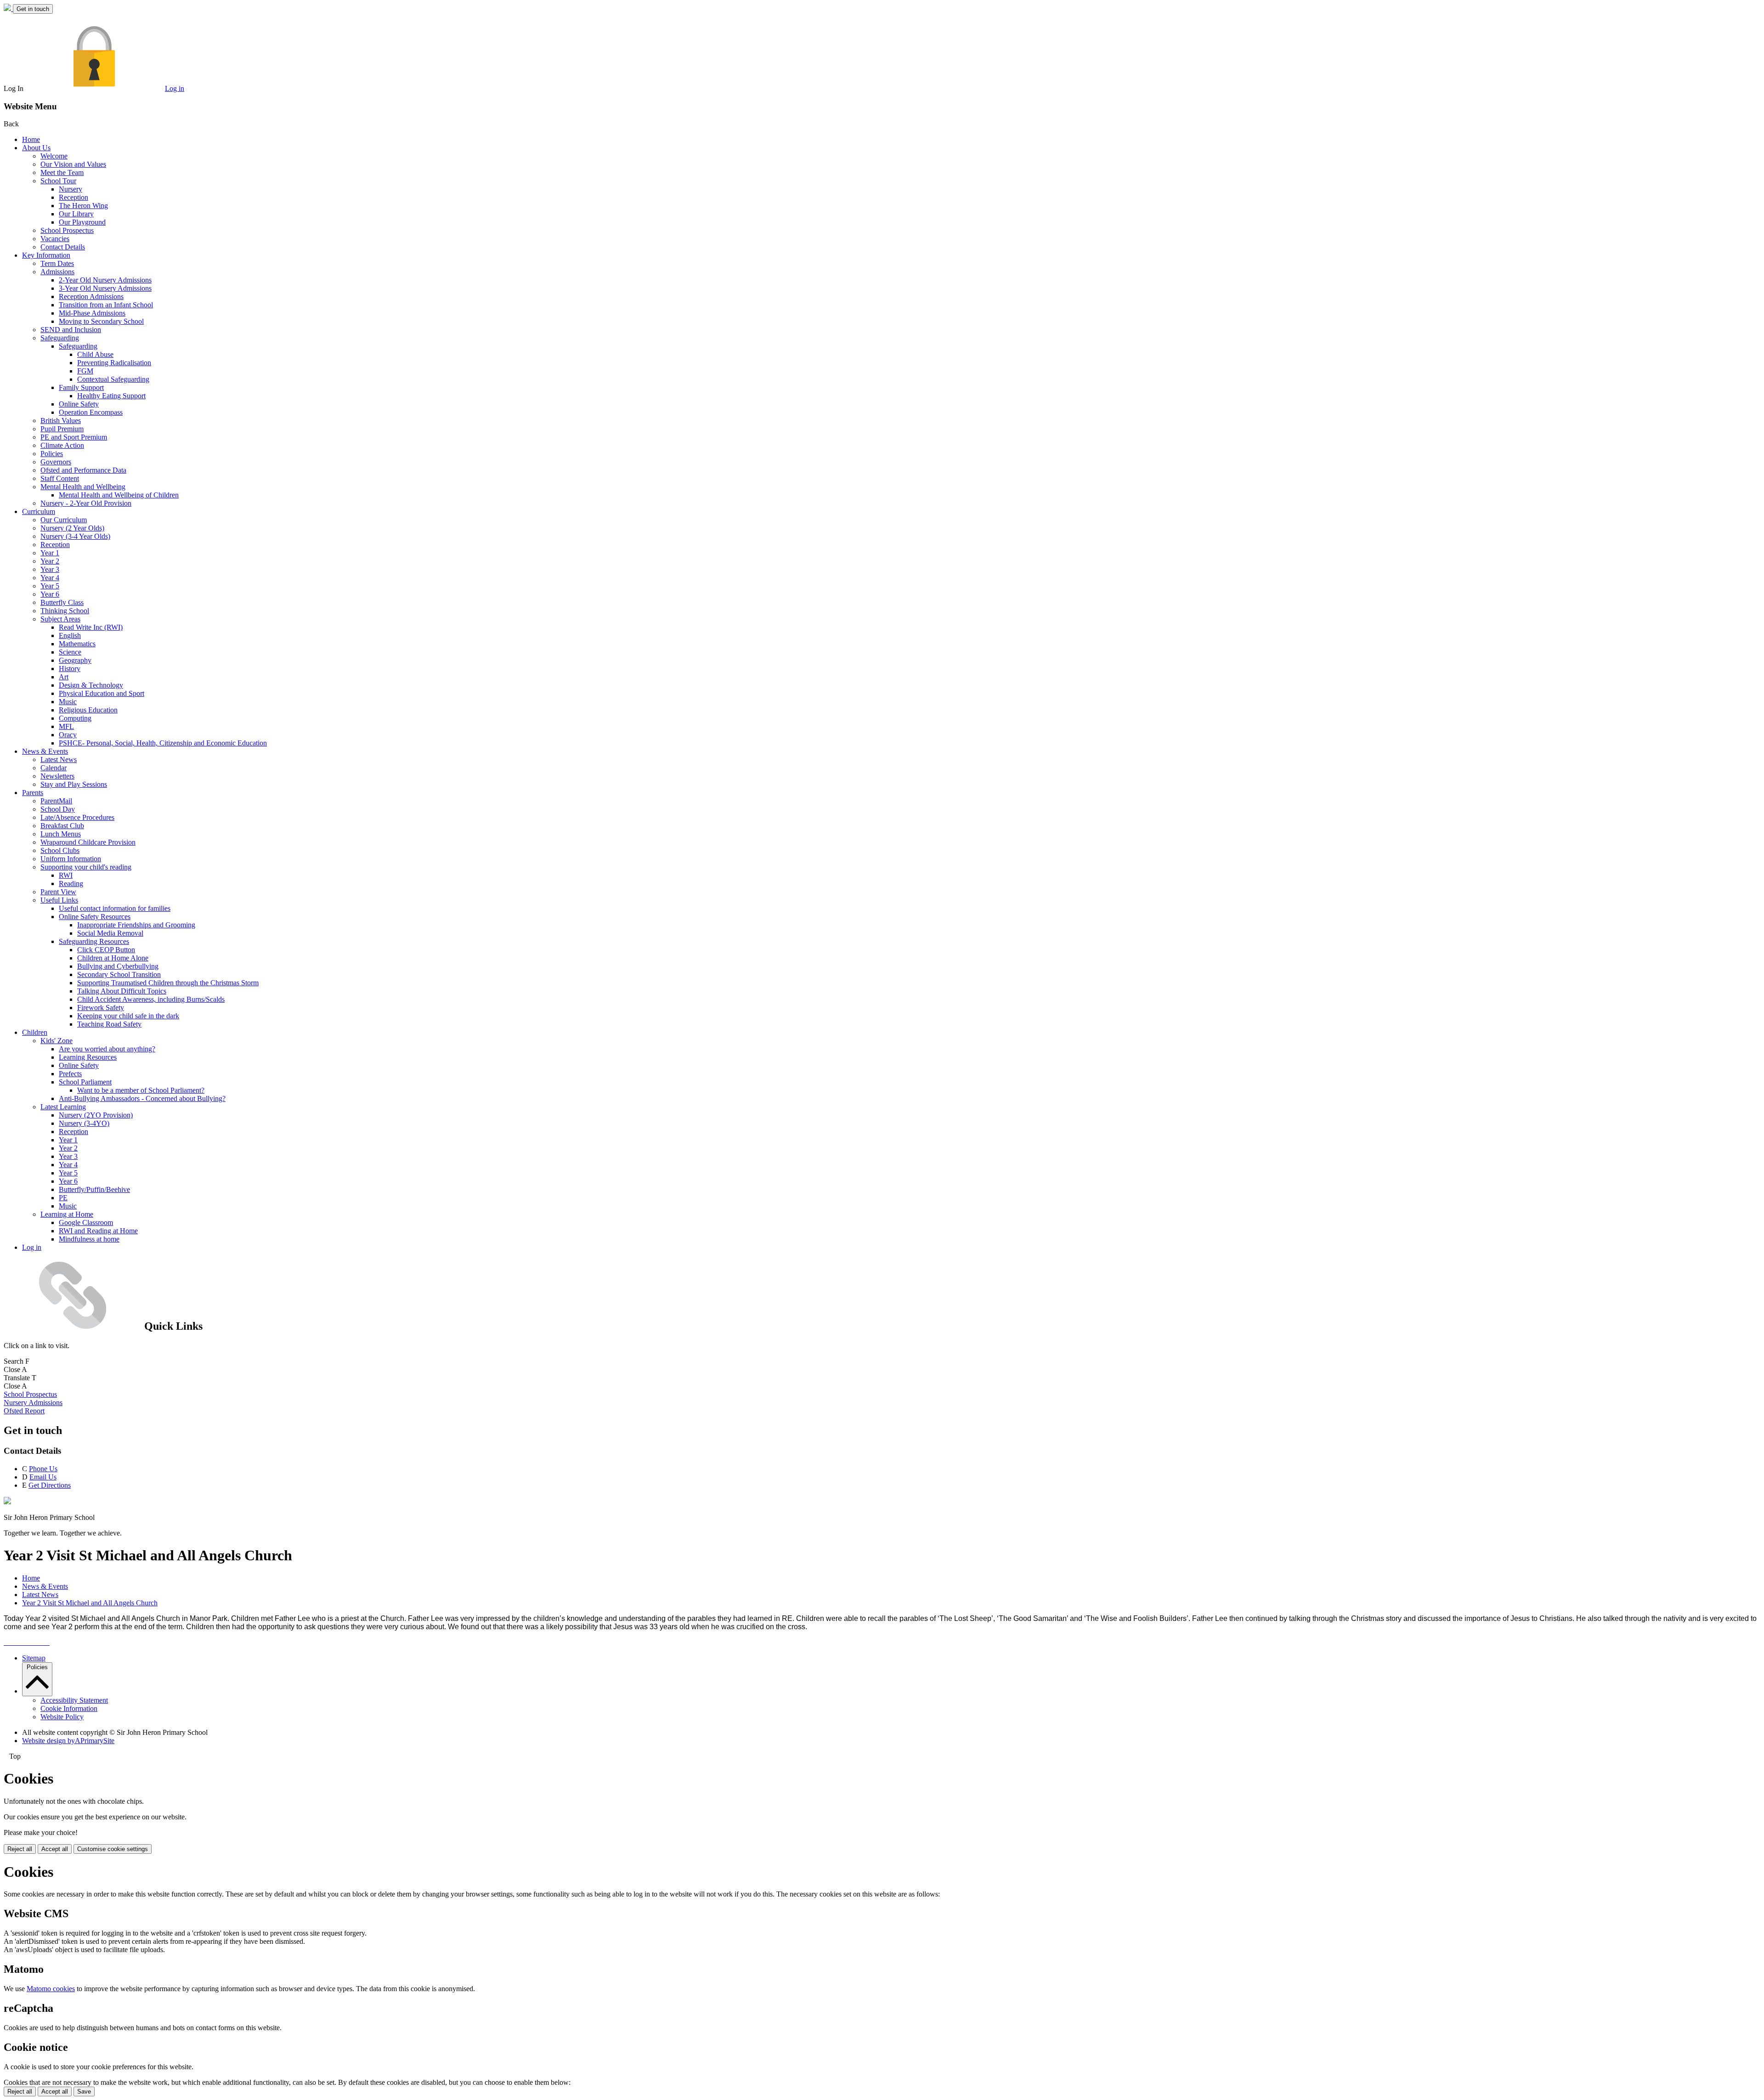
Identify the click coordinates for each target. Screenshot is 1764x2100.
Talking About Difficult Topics (122, 991)
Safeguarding (60, 338)
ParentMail (56, 801)
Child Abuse (95, 354)
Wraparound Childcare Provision (88, 842)
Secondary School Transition (119, 974)
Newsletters (57, 776)
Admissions (57, 272)
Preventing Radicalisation (114, 363)
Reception (73, 197)
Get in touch (33, 9)
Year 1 (50, 553)
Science (70, 652)
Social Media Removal (110, 933)
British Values (61, 421)
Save (84, 2092)
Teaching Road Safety (109, 1024)
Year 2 (50, 561)
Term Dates (57, 263)
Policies (52, 454)
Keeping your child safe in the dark (128, 1016)
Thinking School (65, 611)
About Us (36, 148)
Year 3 (50, 569)
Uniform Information (71, 859)
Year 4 (50, 578)
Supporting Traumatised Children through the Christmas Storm (168, 983)
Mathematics (77, 644)
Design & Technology (91, 685)
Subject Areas (60, 619)
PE (63, 1198)
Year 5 (50, 586)
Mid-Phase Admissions (92, 313)
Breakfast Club (62, 826)
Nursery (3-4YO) (84, 1123)
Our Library (76, 214)
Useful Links (59, 900)
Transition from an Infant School (106, 305)
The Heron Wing (83, 206)
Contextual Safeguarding (113, 379)
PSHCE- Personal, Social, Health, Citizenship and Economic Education (163, 743)
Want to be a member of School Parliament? (141, 1090)
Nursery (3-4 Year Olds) (75, 536)
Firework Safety (101, 1008)
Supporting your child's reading (86, 867)
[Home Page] (8, 8)
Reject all (20, 1849)
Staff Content (60, 478)
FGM (85, 371)
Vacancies (55, 239)
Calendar (54, 768)
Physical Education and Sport (102, 693)
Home (31, 139)
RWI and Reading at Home (98, 1231)
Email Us (43, 1477)
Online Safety (79, 404)
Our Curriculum (64, 520)
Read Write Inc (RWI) (91, 627)
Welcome (54, 156)
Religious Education (88, 710)
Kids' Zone (57, 1041)
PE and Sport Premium (74, 437)
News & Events (45, 751)
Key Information (46, 255)
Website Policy (62, 1717)
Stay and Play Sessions (74, 784)
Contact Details (63, 247)
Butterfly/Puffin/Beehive (94, 1189)
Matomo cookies (51, 1989)
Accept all (55, 1849)
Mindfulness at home (89, 1239)
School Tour (58, 181)
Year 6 (50, 594)
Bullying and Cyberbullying (118, 966)
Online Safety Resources (95, 917)
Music (68, 702)
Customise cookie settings (113, 1849)
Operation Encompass (91, 412)
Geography (75, 660)
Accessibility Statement (74, 1700)
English (70, 635)
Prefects (70, 1074)
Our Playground (82, 222)
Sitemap (34, 1658)
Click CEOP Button (106, 950)
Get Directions (50, 1485)
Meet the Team (62, 172)
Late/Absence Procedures (77, 817)
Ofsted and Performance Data (83, 470)
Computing (75, 718)
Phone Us (43, 1469)
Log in (175, 88)
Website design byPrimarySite (68, 1741)
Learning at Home (67, 1214)
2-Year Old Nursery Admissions (105, 280)
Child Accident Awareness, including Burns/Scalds (151, 999)
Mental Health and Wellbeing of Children (119, 495)
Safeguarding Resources (94, 941)
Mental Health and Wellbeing (83, 487)
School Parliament (85, 1082)
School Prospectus (67, 230)
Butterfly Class (62, 602)
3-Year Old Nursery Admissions (105, 288)
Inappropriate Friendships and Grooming (136, 925)
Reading (71, 883)
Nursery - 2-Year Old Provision (86, 503)
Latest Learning (63, 1107)
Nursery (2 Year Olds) (72, 528)
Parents (33, 793)
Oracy (68, 735)
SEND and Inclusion (71, 330)
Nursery (71, 189)
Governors (56, 462)
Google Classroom (86, 1222)
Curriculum (39, 511)
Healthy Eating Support (111, 396)
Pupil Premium (62, 429)
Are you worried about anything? (107, 1049)
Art (64, 677)
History (70, 669)
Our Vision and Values (73, 164)
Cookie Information (69, 1708)
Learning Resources (88, 1057)
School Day (58, 809)
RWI (66, 875)
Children (35, 1032)
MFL (66, 726)
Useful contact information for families (115, 908)
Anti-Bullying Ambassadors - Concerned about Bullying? (142, 1098)
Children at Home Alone (113, 958)
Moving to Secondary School (101, 321)
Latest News (59, 759)
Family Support (81, 387)
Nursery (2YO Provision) (96, 1115)
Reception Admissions (91, 296)
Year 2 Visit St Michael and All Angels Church (90, 1603)
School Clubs (60, 850)
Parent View (58, 892)
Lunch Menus (61, 834)
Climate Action (62, 445)
